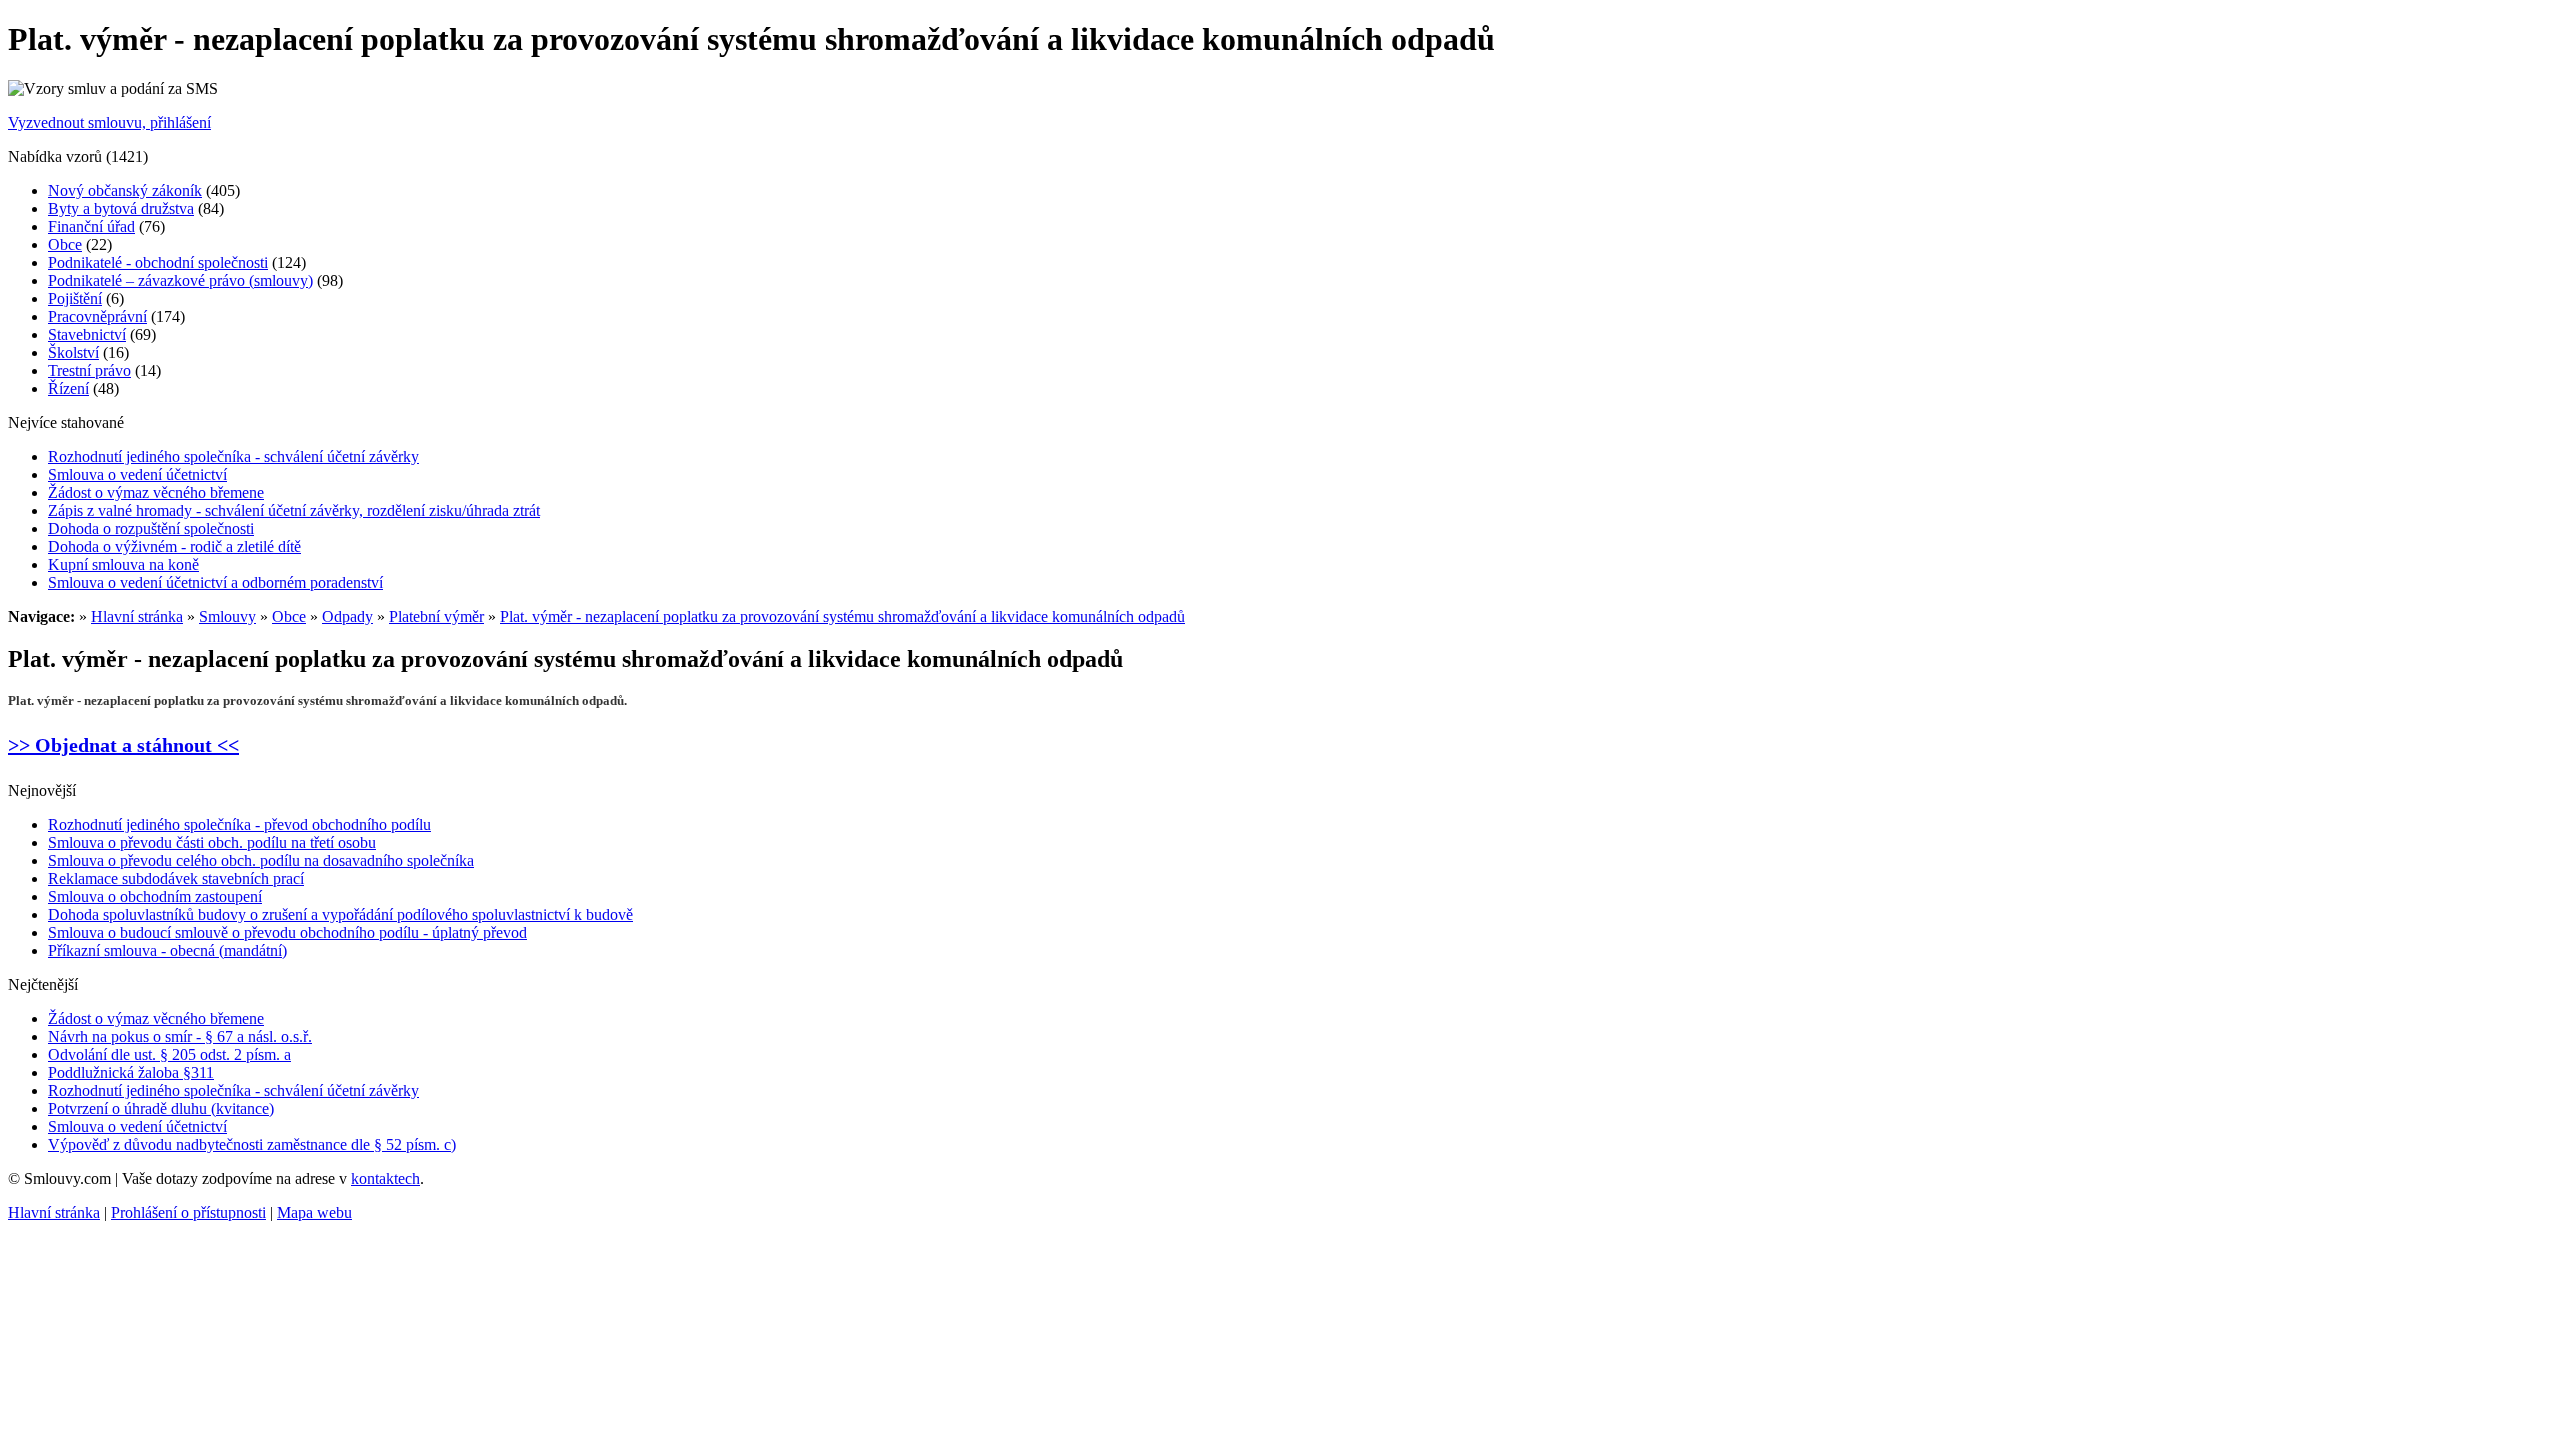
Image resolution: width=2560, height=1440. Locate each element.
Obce (65, 244)
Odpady (347, 616)
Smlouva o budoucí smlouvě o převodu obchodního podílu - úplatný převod (287, 932)
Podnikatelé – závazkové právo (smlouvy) (180, 280)
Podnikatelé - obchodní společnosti (158, 262)
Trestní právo (89, 370)
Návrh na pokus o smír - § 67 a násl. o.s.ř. (180, 1036)
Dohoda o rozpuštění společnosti (151, 528)
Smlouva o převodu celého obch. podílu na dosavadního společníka (261, 860)
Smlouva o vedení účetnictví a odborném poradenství (215, 582)
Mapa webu (314, 1212)
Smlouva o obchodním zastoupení (155, 896)
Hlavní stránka (137, 616)
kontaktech (385, 1178)
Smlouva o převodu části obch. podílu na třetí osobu (212, 842)
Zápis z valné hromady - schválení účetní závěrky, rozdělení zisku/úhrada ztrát (294, 510)
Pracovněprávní (97, 316)
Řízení (68, 388)
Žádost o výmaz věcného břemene (156, 492)
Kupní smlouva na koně (123, 564)
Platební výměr (436, 616)
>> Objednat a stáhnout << (123, 745)
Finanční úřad (91, 226)
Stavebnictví (87, 334)
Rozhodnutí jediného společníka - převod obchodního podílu (239, 824)
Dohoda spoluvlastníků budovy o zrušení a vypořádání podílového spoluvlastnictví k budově (340, 914)
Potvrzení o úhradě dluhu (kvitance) (161, 1108)
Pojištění (75, 298)
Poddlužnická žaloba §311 (131, 1072)
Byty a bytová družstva (121, 208)
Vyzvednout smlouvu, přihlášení (109, 122)
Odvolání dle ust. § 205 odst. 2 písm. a (169, 1054)
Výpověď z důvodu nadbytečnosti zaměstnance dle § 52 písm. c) (252, 1144)
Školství (73, 352)
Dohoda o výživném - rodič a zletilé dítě (174, 546)
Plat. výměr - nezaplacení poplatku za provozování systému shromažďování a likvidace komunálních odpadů (842, 616)
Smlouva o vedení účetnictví (137, 474)
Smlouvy (227, 616)
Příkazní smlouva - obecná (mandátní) (167, 950)
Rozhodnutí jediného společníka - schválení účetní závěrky (233, 456)
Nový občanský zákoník (125, 190)
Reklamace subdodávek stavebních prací (176, 878)
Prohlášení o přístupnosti (188, 1212)
